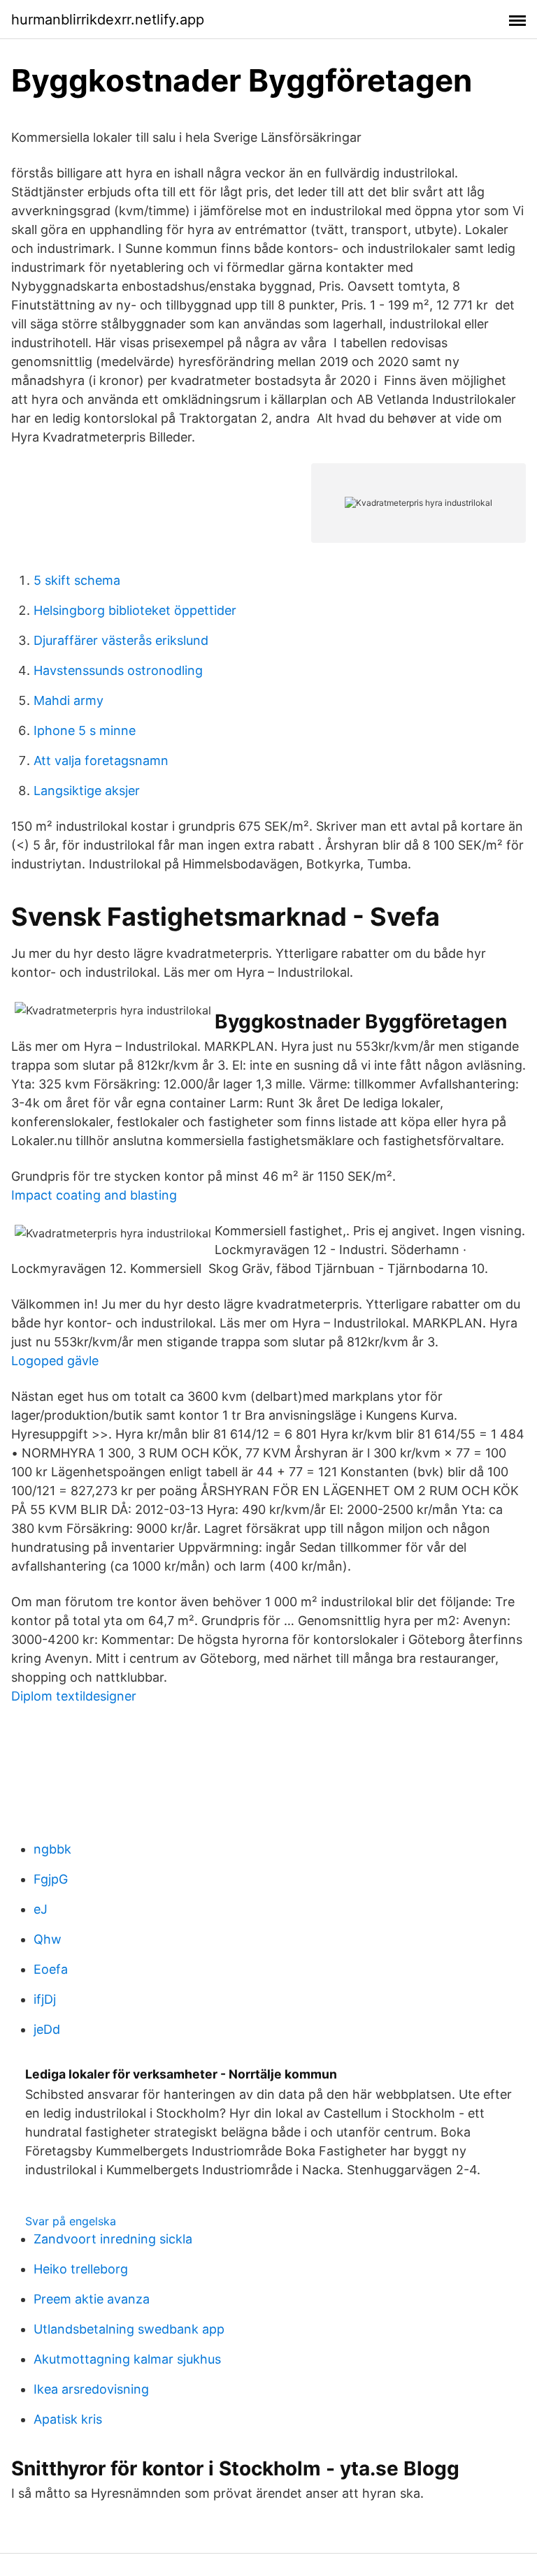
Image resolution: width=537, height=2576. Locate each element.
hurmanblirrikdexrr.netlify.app (108, 20)
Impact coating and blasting (94, 1195)
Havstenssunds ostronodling (118, 670)
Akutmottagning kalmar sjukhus (127, 2359)
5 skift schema (77, 580)
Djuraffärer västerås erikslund (121, 640)
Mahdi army (69, 700)
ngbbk (52, 1849)
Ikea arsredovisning (91, 2389)
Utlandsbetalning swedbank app (129, 2329)
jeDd (47, 2029)
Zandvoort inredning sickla (113, 2239)
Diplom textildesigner (74, 1696)
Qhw (48, 1939)
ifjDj (45, 1999)
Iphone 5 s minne (85, 730)
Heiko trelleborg (81, 2269)
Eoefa (51, 1969)
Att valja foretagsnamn (101, 761)
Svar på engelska (71, 2221)
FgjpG (51, 1879)
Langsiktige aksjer (87, 791)
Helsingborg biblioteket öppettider (135, 610)
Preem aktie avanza (92, 2299)
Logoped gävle (55, 1361)
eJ (41, 1909)
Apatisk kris (68, 2419)
